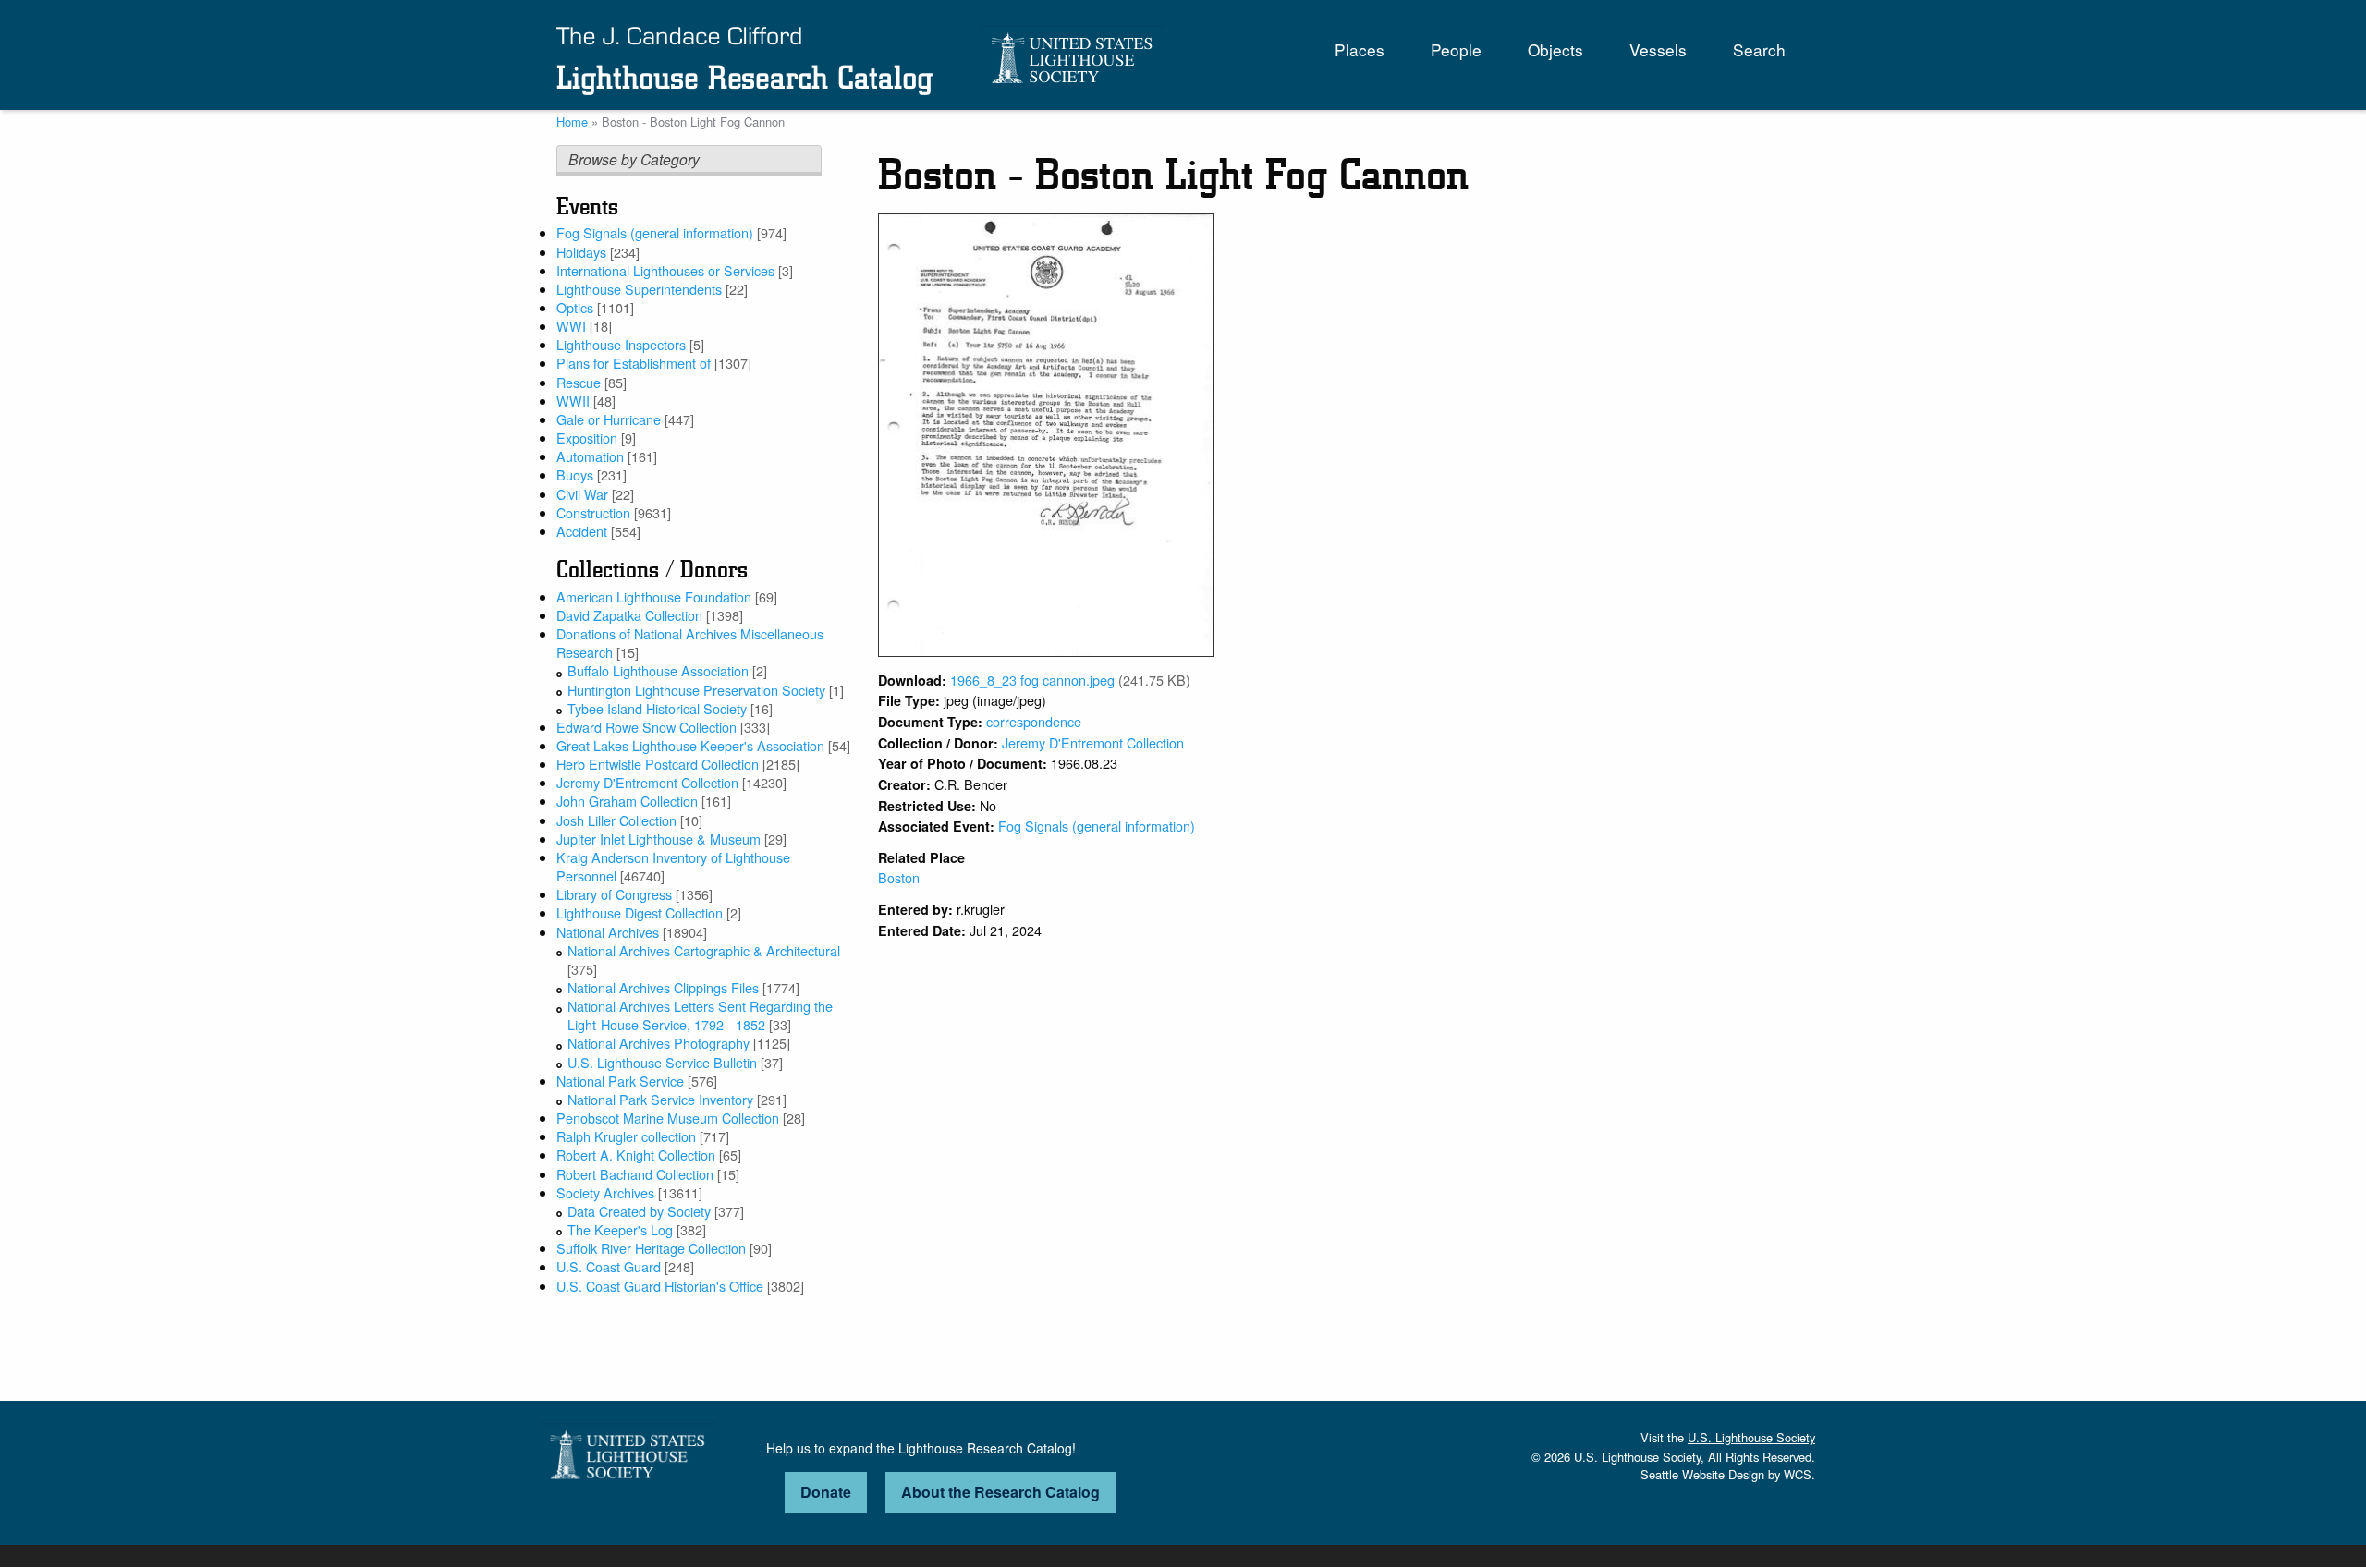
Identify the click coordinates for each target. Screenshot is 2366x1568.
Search (1759, 49)
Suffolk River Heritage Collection (651, 1248)
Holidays (581, 252)
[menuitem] (1360, 49)
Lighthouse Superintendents (639, 289)
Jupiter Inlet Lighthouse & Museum (659, 839)
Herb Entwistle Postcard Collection (658, 764)
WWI (571, 326)
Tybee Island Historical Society (657, 708)
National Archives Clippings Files (663, 987)
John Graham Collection (627, 801)
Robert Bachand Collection (635, 1174)
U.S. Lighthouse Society (1751, 1437)
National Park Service (620, 1081)
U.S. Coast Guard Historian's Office (660, 1286)
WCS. (1799, 1474)
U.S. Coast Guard (609, 1266)
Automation (590, 456)
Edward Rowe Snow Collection (646, 727)
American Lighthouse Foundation (654, 596)
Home (572, 122)
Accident (582, 531)
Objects (1555, 49)
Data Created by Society (639, 1211)
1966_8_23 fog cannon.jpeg (1032, 680)
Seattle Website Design (1702, 1474)
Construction (593, 512)
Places (1360, 49)
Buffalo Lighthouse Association (658, 670)
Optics (575, 307)
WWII (573, 401)
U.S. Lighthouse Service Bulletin (662, 1062)
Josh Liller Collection (616, 820)
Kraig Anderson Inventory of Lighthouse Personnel (673, 866)
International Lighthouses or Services (665, 270)
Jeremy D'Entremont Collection (647, 782)
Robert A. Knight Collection (636, 1155)
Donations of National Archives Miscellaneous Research (690, 643)
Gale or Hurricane (609, 419)
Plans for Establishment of (634, 363)
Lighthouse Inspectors (621, 344)
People (1456, 49)
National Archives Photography (659, 1043)
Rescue (579, 382)
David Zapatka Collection (629, 615)
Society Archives (605, 1192)
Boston (899, 877)
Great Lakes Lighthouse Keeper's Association (690, 745)
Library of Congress (614, 894)
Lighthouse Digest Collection (640, 912)
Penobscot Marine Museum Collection (668, 1118)
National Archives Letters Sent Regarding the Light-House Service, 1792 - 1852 (700, 1015)
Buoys (575, 474)
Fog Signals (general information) (655, 232)
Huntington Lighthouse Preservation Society (696, 690)
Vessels (1658, 49)
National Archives (608, 932)
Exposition (587, 438)
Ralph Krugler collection (626, 1136)
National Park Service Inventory (660, 1099)
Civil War (582, 494)
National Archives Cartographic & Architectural (704, 950)
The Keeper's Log (620, 1229)
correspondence (1034, 721)
